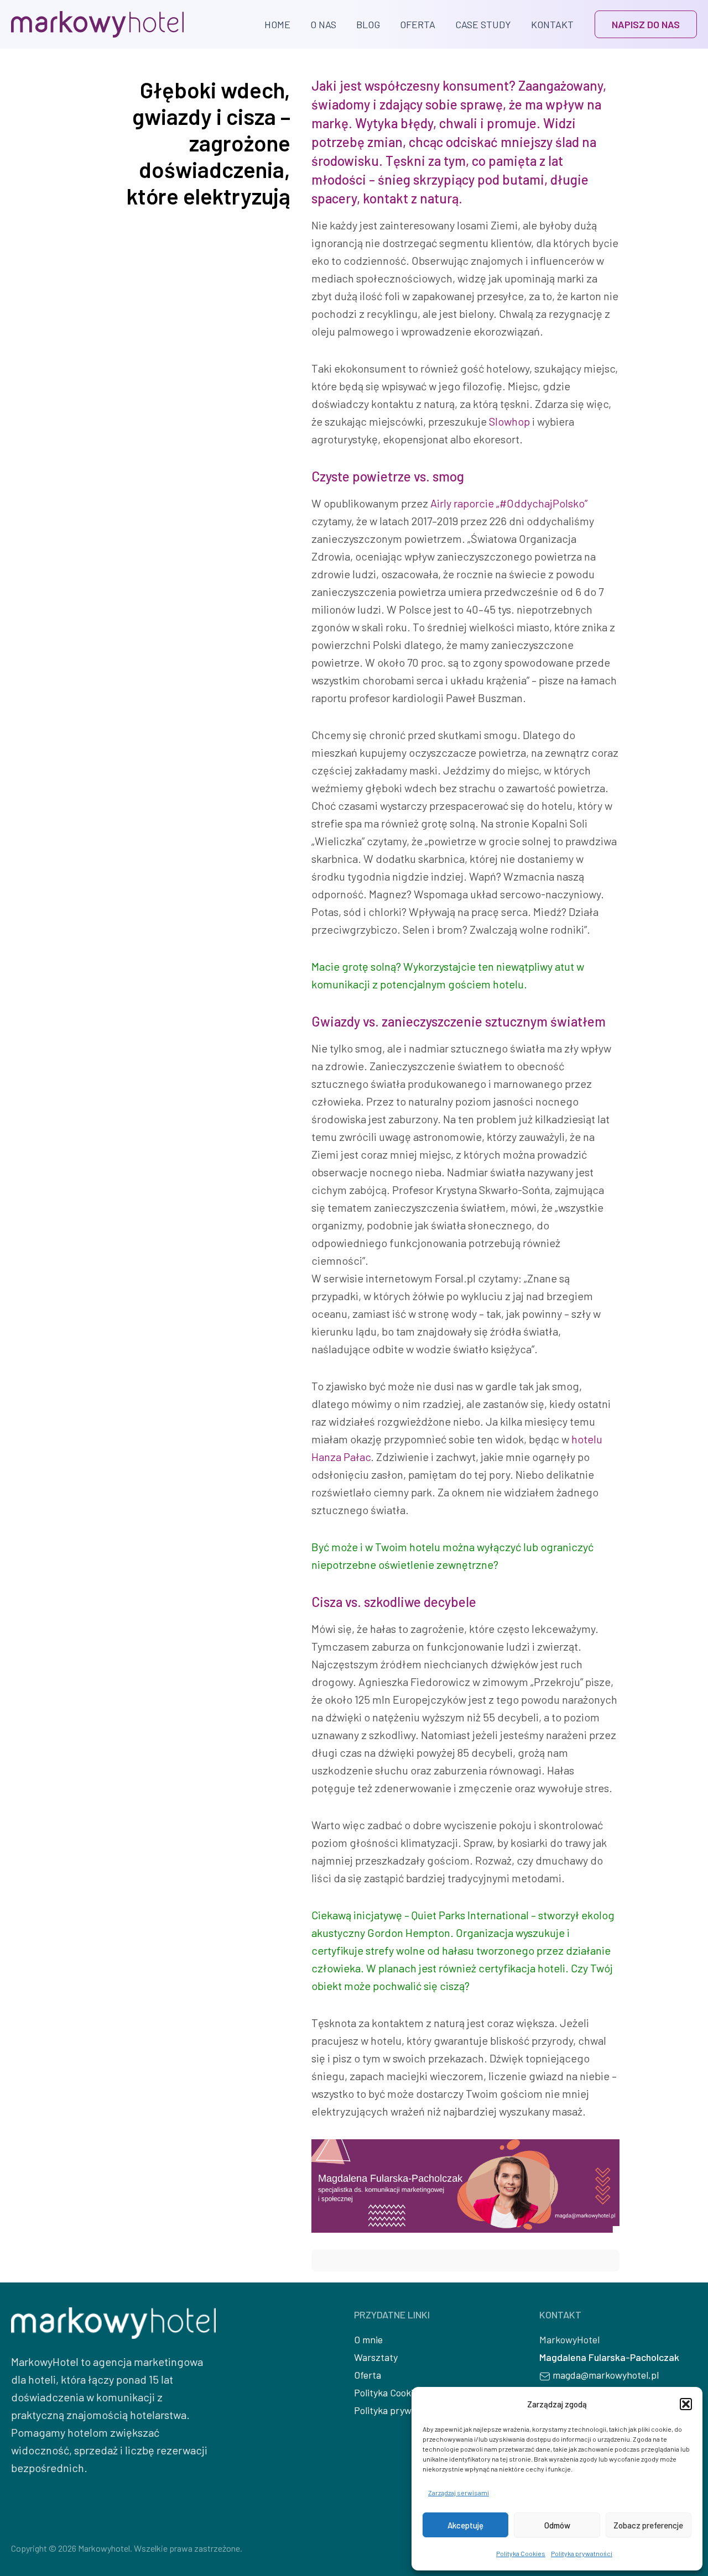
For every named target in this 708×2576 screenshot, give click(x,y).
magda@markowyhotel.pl (606, 2375)
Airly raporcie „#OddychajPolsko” (509, 503)
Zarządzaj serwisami (459, 2493)
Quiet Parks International (470, 1915)
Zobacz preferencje (648, 2525)
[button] (686, 2404)
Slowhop (509, 421)
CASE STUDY (483, 24)
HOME (277, 24)
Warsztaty (376, 2357)
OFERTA (418, 24)
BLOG (368, 24)
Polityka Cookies (521, 2553)
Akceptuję (465, 2525)
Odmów (557, 2525)
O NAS (323, 24)
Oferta (368, 2375)
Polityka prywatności (582, 2553)
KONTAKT (552, 24)
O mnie (368, 2339)
